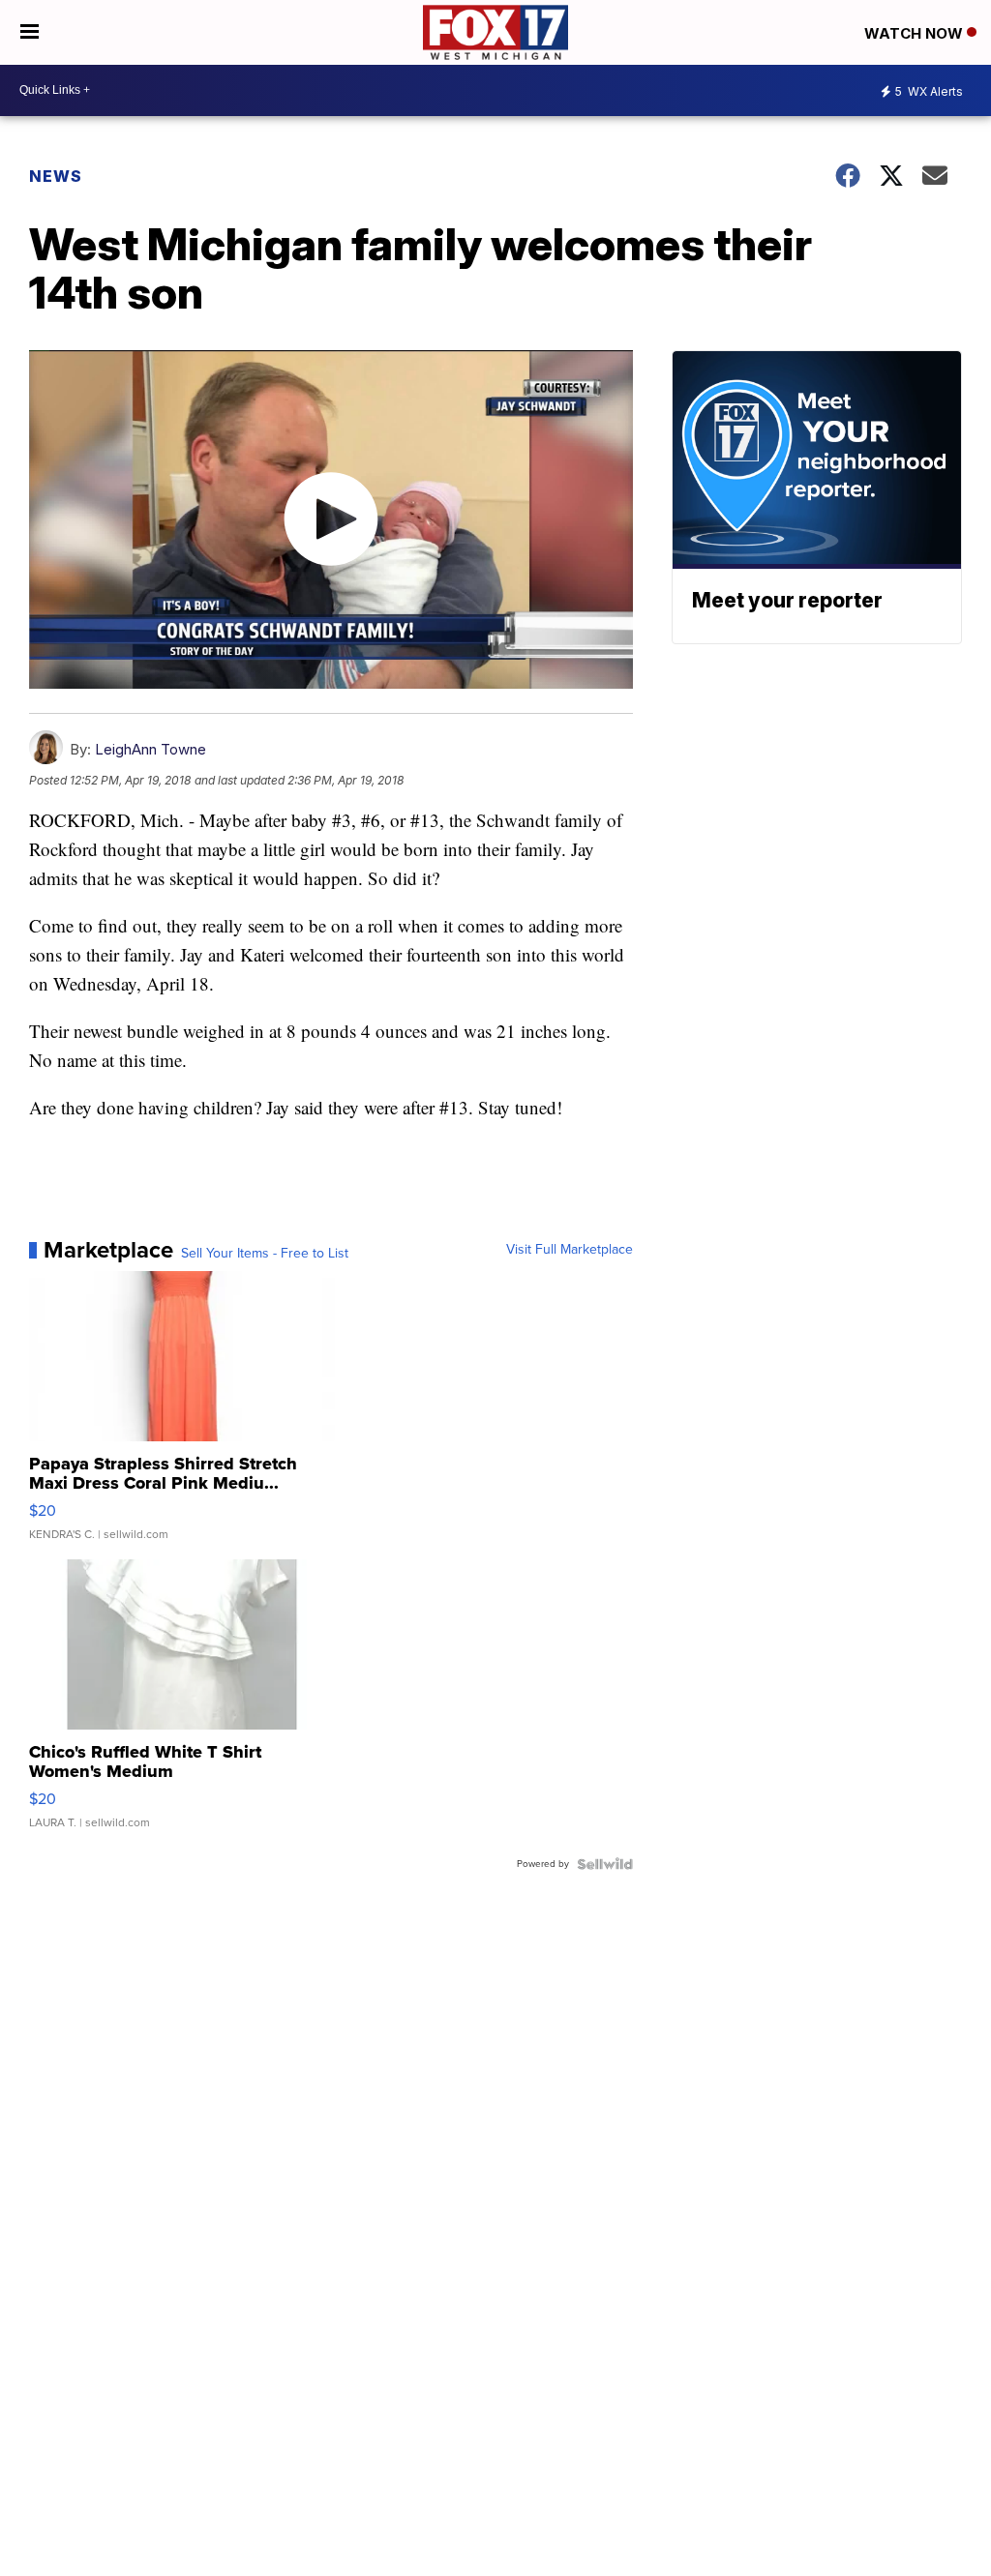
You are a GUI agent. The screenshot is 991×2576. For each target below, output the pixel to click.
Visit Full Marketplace (570, 1250)
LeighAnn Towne (150, 749)
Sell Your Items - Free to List (265, 1254)
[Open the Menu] (30, 32)
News (56, 176)
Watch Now (916, 33)
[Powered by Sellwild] (605, 1864)
